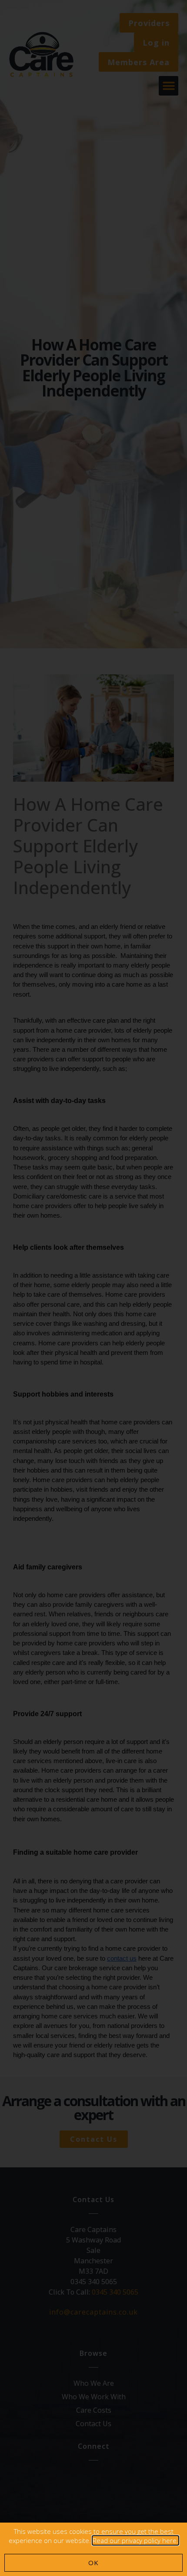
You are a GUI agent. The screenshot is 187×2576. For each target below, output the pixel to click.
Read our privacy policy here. (135, 2540)
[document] (93, 1288)
